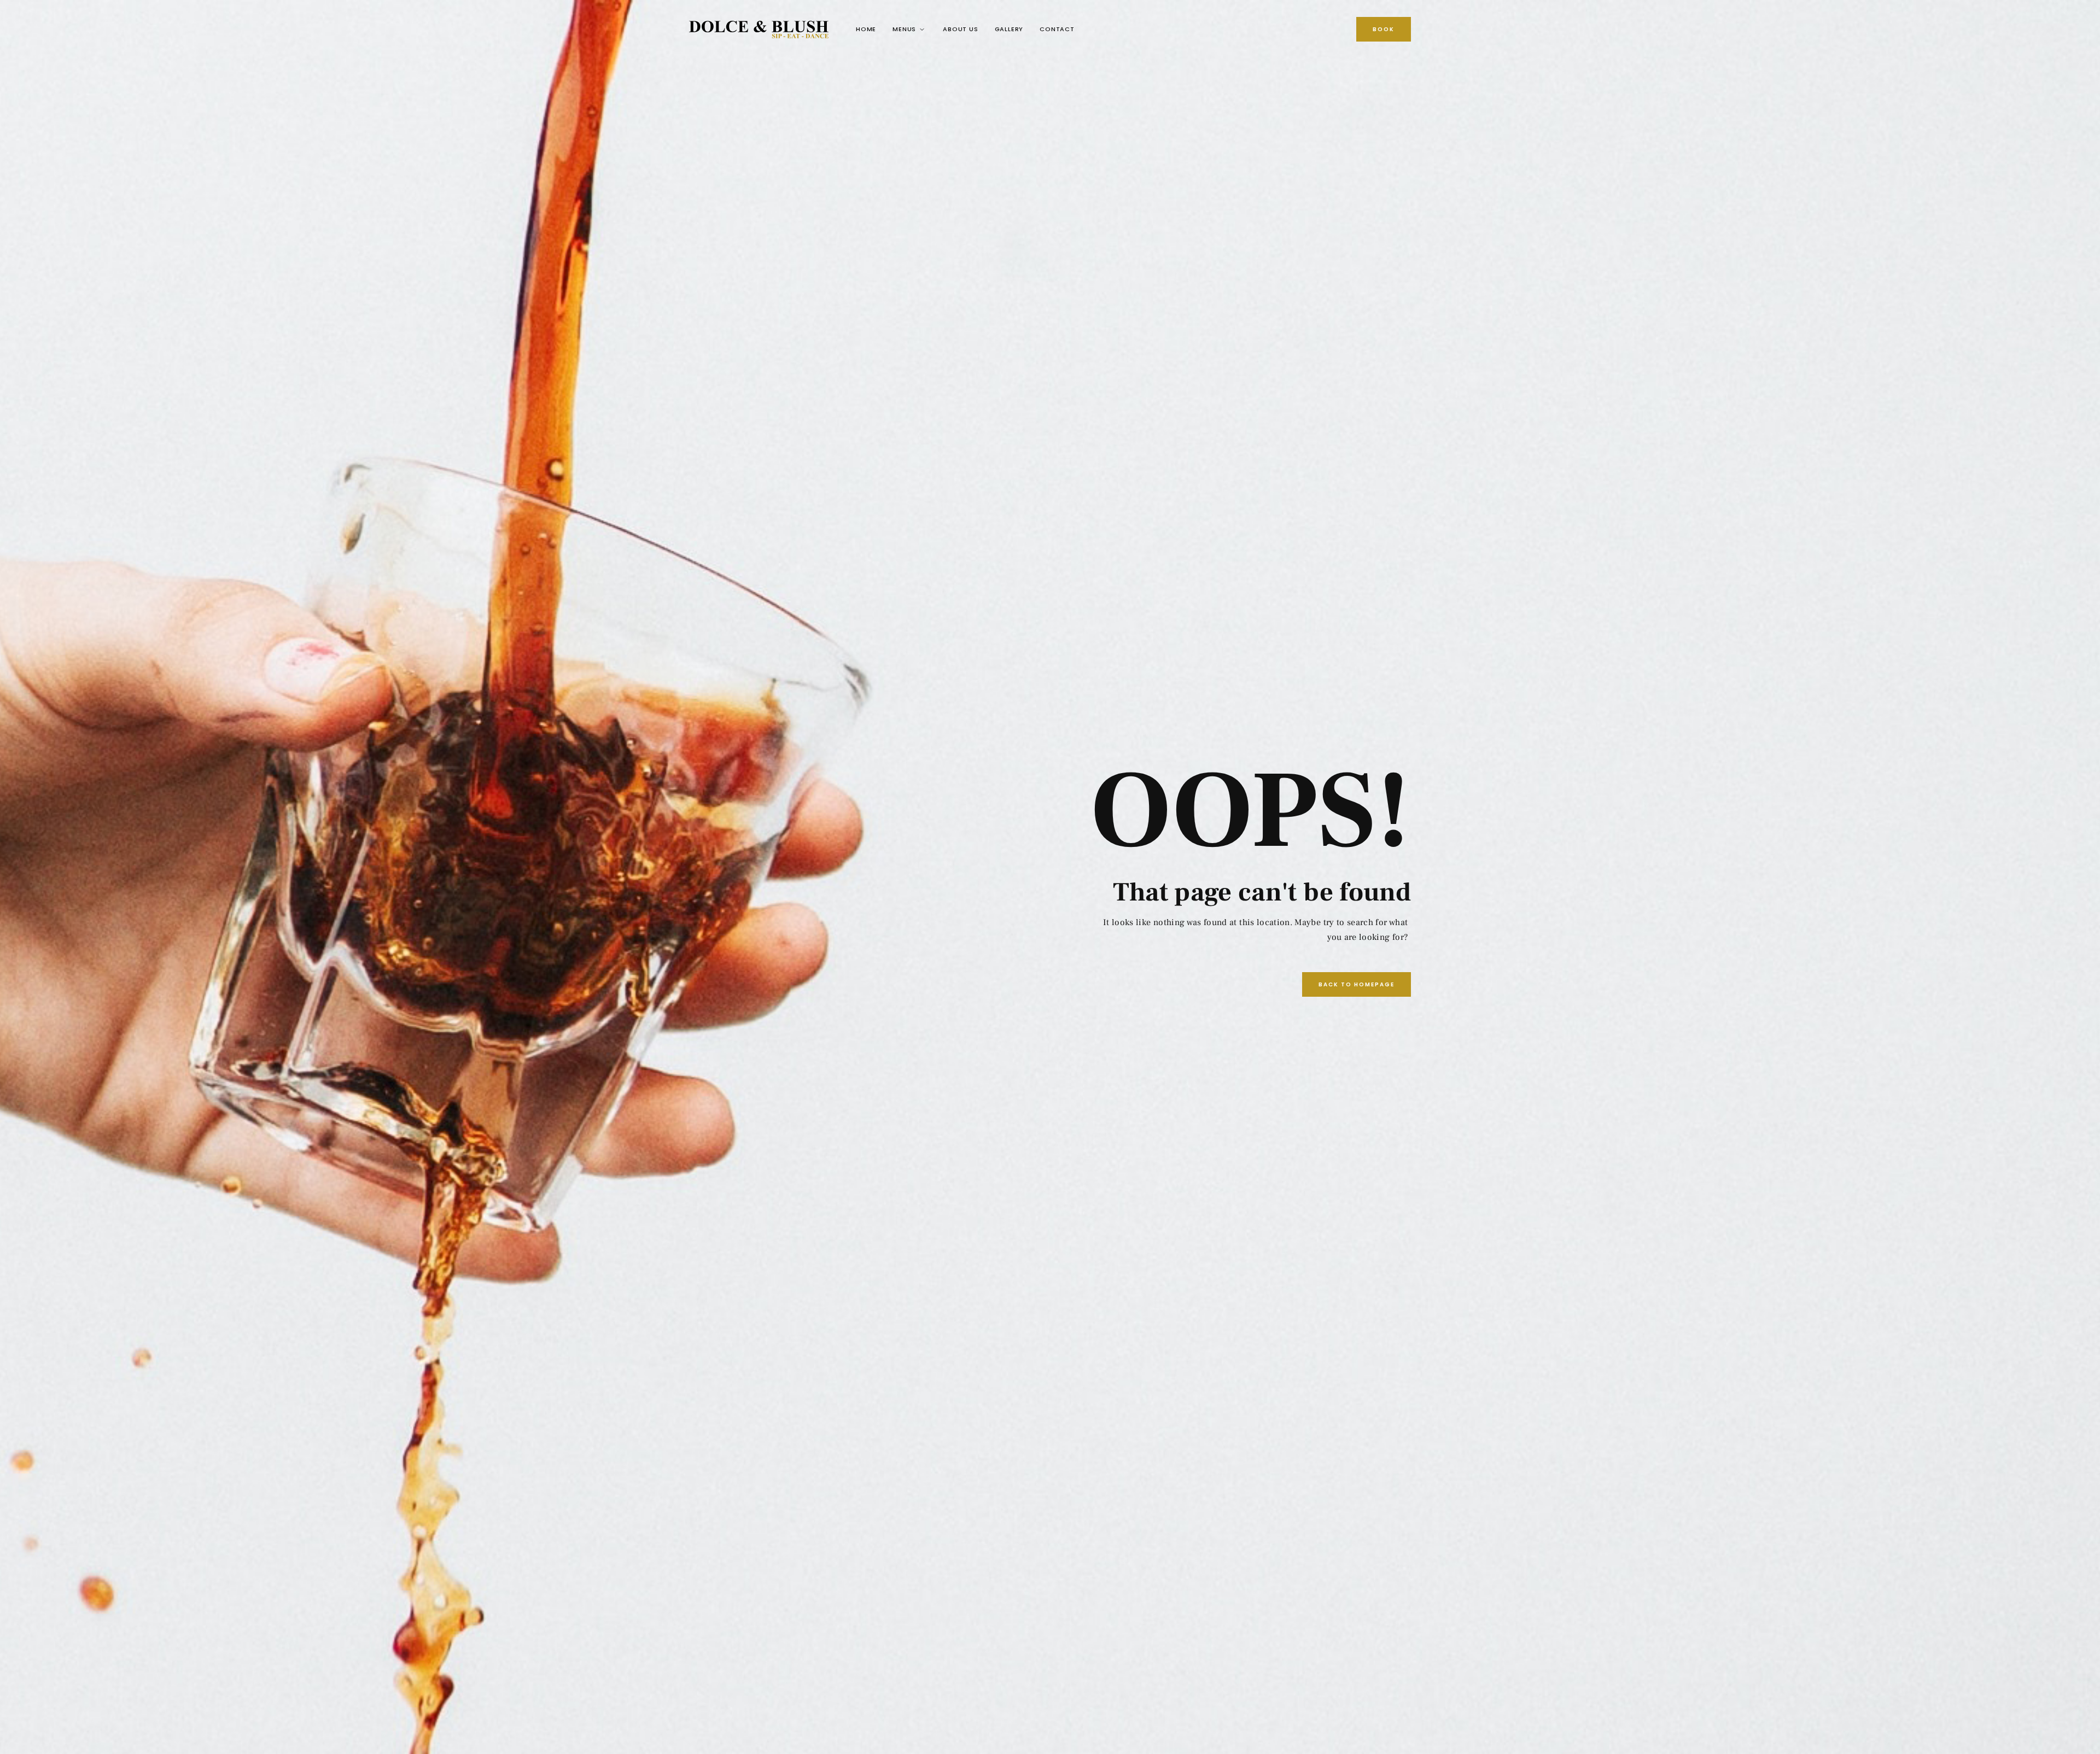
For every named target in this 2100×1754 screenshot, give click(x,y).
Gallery (1009, 29)
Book (1384, 29)
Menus (904, 29)
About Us (960, 29)
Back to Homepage (1357, 984)
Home (866, 29)
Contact (1057, 29)
